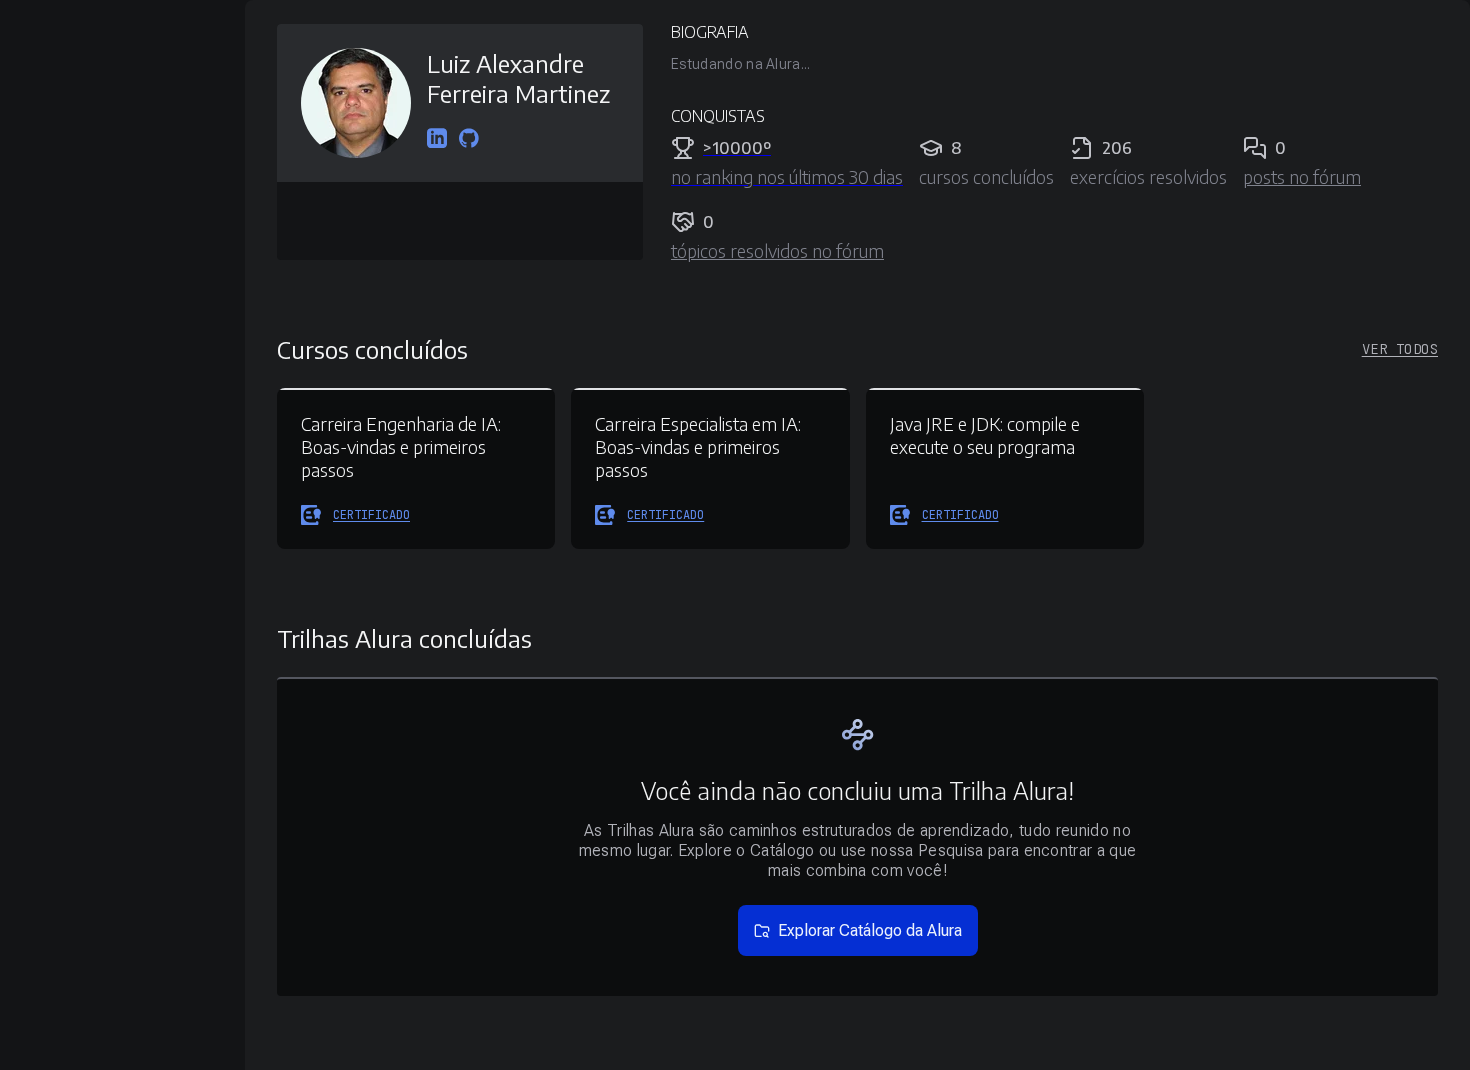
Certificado (371, 515)
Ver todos (1400, 349)
